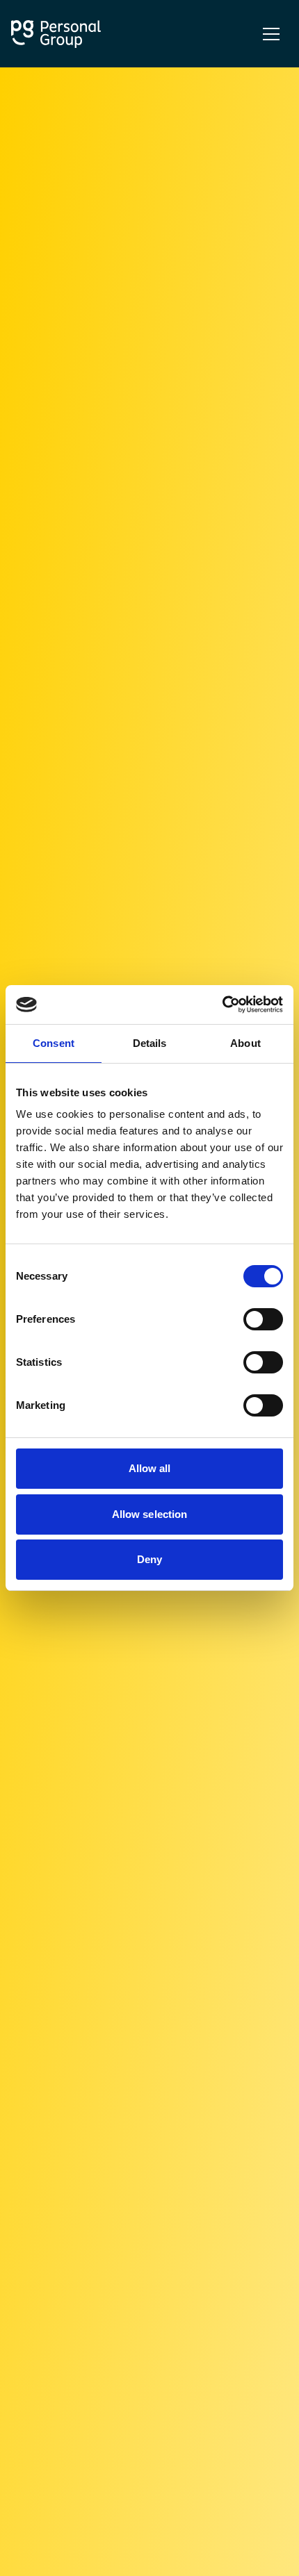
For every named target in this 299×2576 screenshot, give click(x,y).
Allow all (150, 1468)
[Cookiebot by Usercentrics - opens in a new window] (222, 1005)
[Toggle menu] (271, 34)
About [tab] (245, 1043)
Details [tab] (150, 1043)
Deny (149, 1559)
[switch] (263, 1319)
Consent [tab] (54, 1043)
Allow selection (150, 1514)
